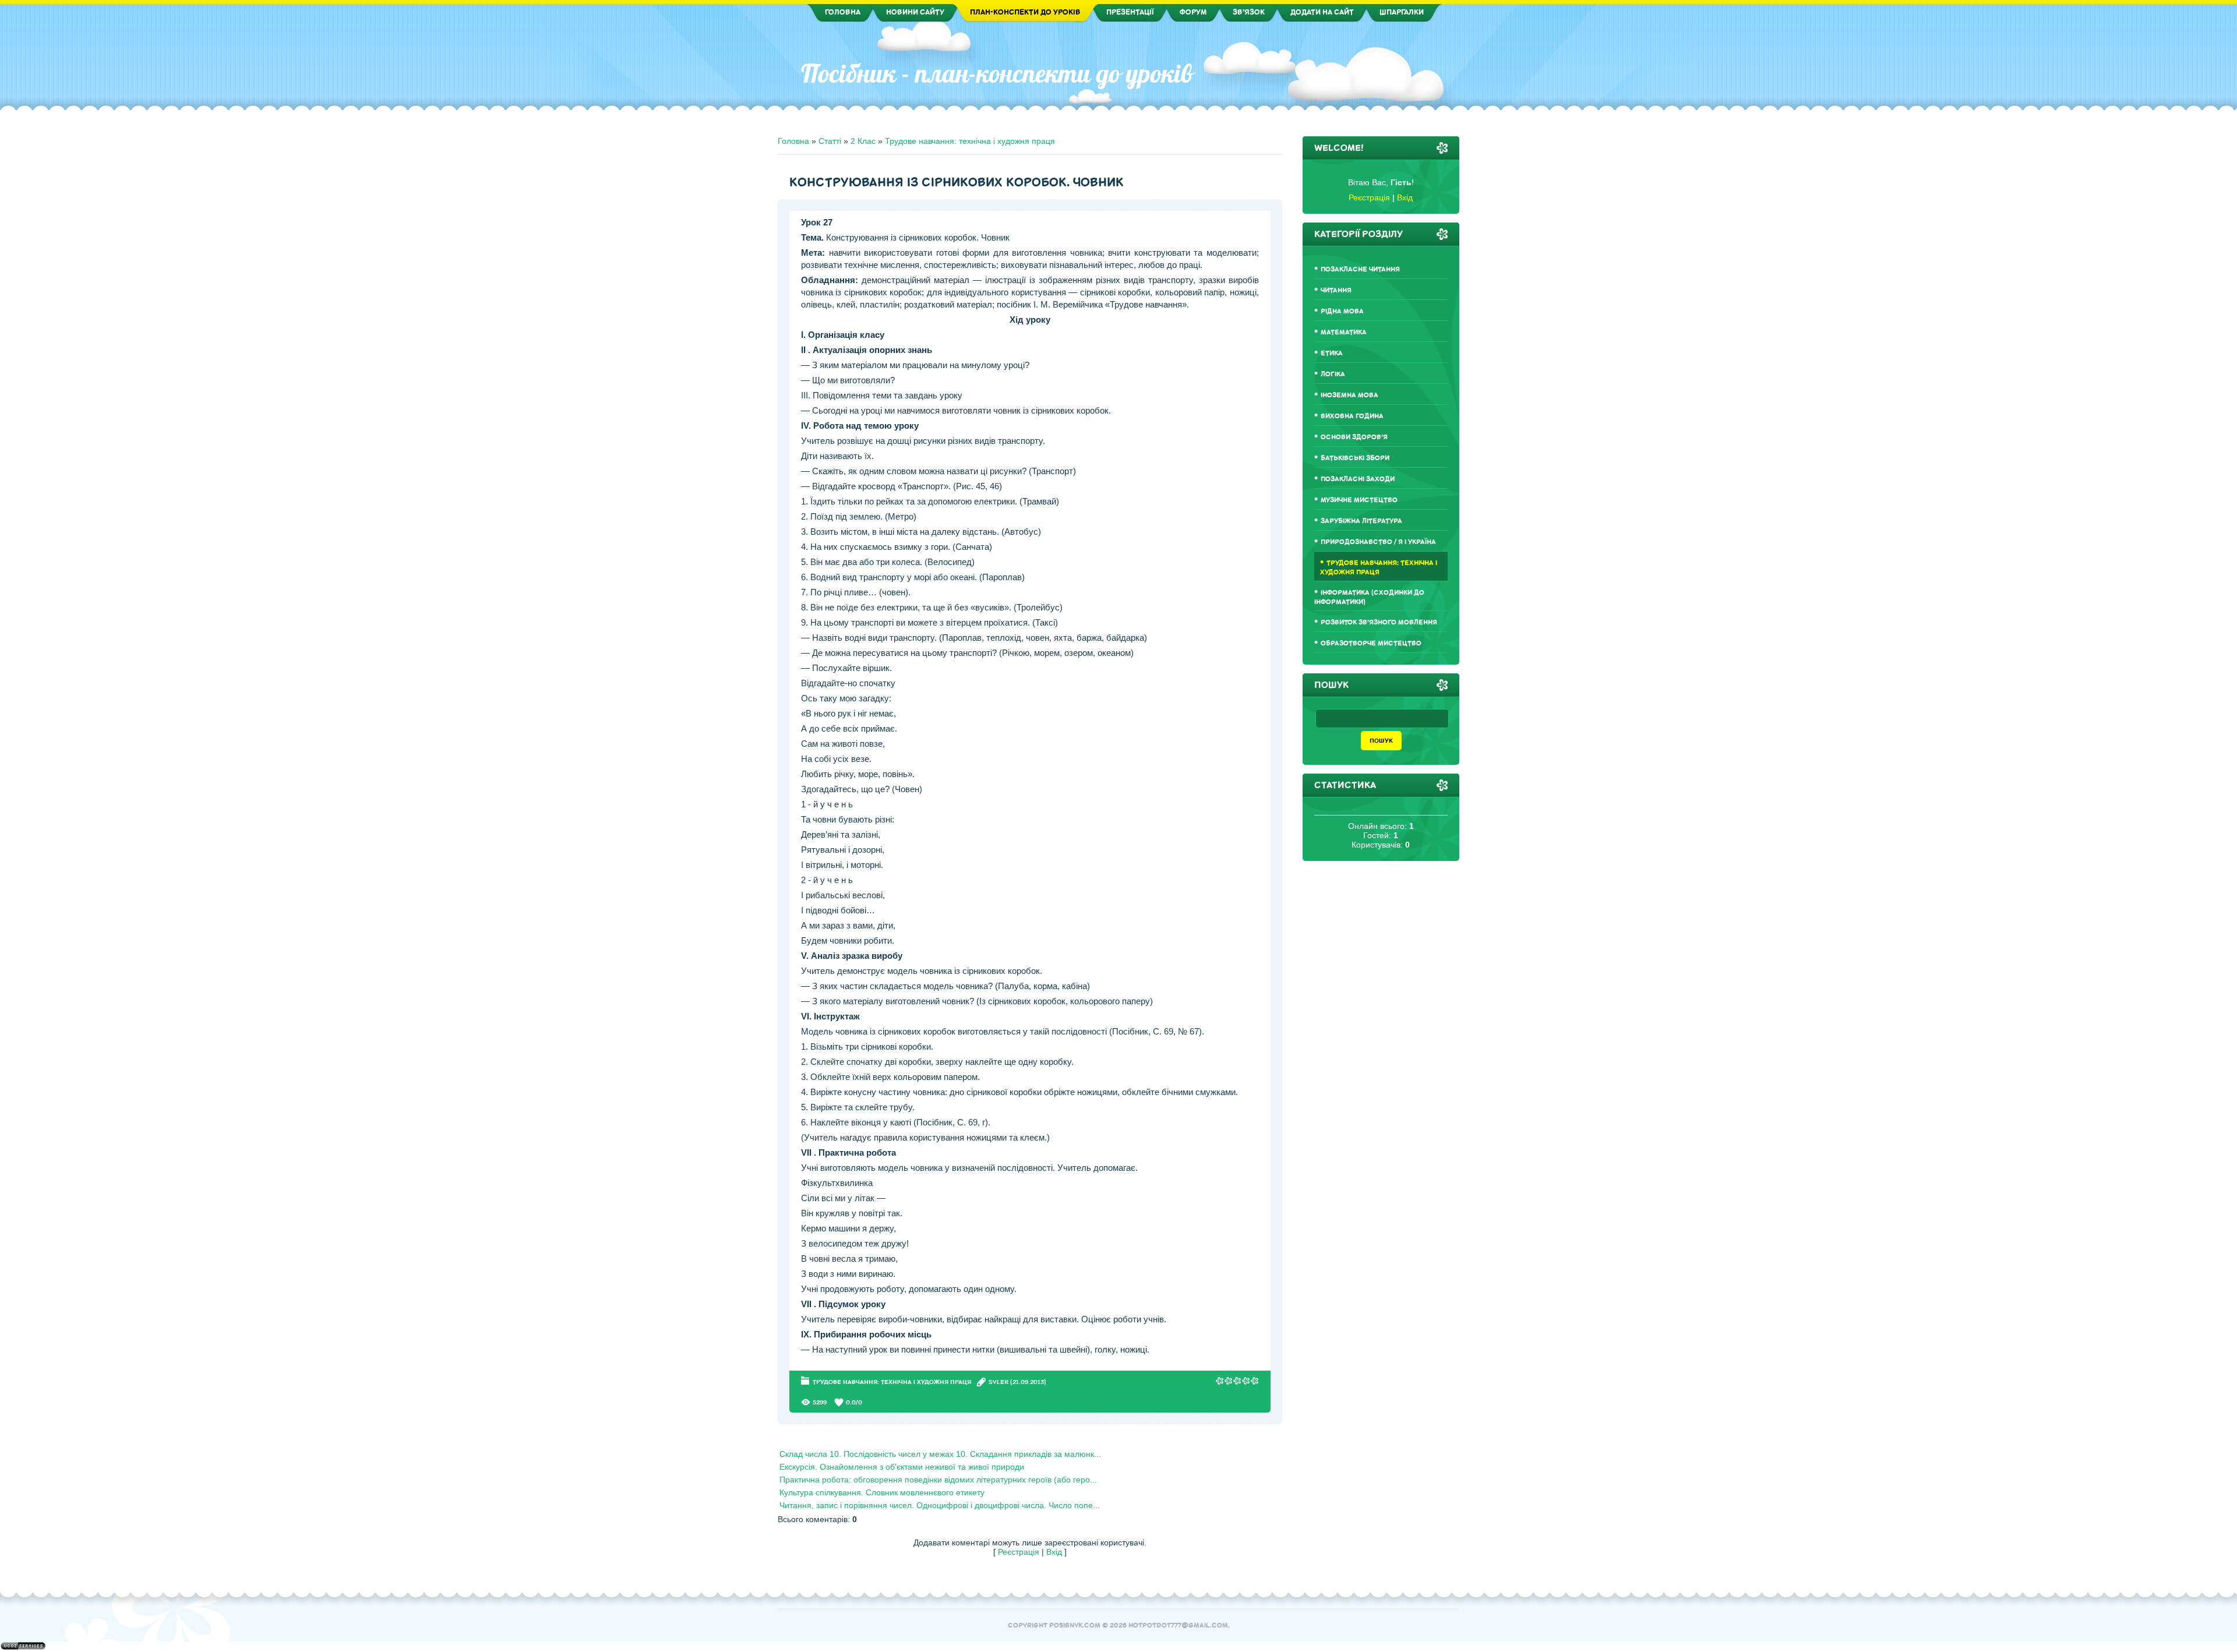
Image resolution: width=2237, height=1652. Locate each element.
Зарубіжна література (1361, 521)
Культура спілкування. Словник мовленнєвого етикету (882, 1492)
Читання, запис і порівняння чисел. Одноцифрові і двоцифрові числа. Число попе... (940, 1505)
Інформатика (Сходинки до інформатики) (1369, 597)
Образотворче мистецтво (1371, 643)
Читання (1336, 290)
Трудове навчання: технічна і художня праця (970, 141)
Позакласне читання (1360, 269)
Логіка (1333, 374)
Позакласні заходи (1358, 479)
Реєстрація (1019, 1552)
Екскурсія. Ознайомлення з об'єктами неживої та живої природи (902, 1467)
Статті (830, 141)
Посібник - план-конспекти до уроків (997, 73)
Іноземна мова (1349, 395)
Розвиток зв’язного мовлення (1379, 622)
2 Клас (863, 141)
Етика (1332, 353)
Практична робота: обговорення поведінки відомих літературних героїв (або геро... (938, 1480)
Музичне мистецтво (1359, 500)
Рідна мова (1342, 311)
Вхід (1054, 1552)
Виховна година (1352, 416)
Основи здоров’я (1354, 437)
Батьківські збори (1355, 458)
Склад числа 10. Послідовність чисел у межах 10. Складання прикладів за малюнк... (940, 1454)
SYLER (998, 1382)
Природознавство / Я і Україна (1378, 542)
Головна (793, 141)
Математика (1344, 332)
